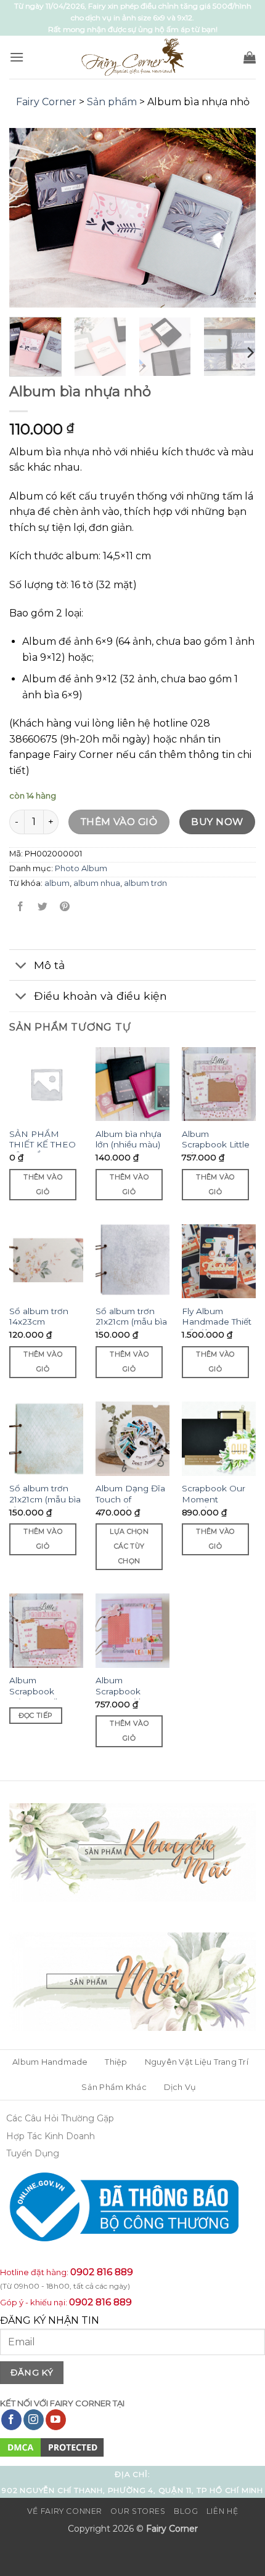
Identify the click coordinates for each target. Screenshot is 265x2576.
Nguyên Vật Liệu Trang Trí (197, 2062)
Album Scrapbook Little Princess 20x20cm (216, 1150)
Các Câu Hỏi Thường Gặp (60, 2118)
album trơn (145, 883)
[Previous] (30, 218)
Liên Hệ (222, 2511)
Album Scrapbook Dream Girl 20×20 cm (118, 1697)
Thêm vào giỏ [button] (43, 1184)
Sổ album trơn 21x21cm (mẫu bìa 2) (45, 1499)
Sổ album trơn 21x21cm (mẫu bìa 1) (131, 1322)
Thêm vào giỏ (119, 822)
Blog (186, 2511)
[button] (17, 57)
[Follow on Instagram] (34, 2420)
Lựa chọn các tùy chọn (129, 1546)
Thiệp (116, 2062)
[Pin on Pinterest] (65, 907)
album (57, 883)
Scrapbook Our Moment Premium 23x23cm (214, 1505)
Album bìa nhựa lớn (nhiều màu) (128, 1139)
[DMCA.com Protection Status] (52, 2447)
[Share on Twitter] (43, 907)
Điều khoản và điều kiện (100, 996)
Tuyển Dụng (33, 2153)
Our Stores (138, 2511)
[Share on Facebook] (21, 907)
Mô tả (49, 965)
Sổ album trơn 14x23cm (39, 1317)
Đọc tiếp (36, 1715)
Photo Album (81, 868)
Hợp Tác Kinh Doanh (51, 2136)
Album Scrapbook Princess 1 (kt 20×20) (36, 1697)
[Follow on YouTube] (56, 2420)
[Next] (235, 218)
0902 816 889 (102, 2272)
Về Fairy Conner (65, 2511)
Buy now (217, 822)
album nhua (97, 883)
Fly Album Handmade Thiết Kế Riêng (217, 1322)
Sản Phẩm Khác (114, 2087)
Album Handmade (50, 2062)
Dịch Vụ (180, 2087)
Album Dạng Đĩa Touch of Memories (130, 1499)
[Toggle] (21, 966)
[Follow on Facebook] (11, 2420)
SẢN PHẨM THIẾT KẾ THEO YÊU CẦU (43, 1145)
